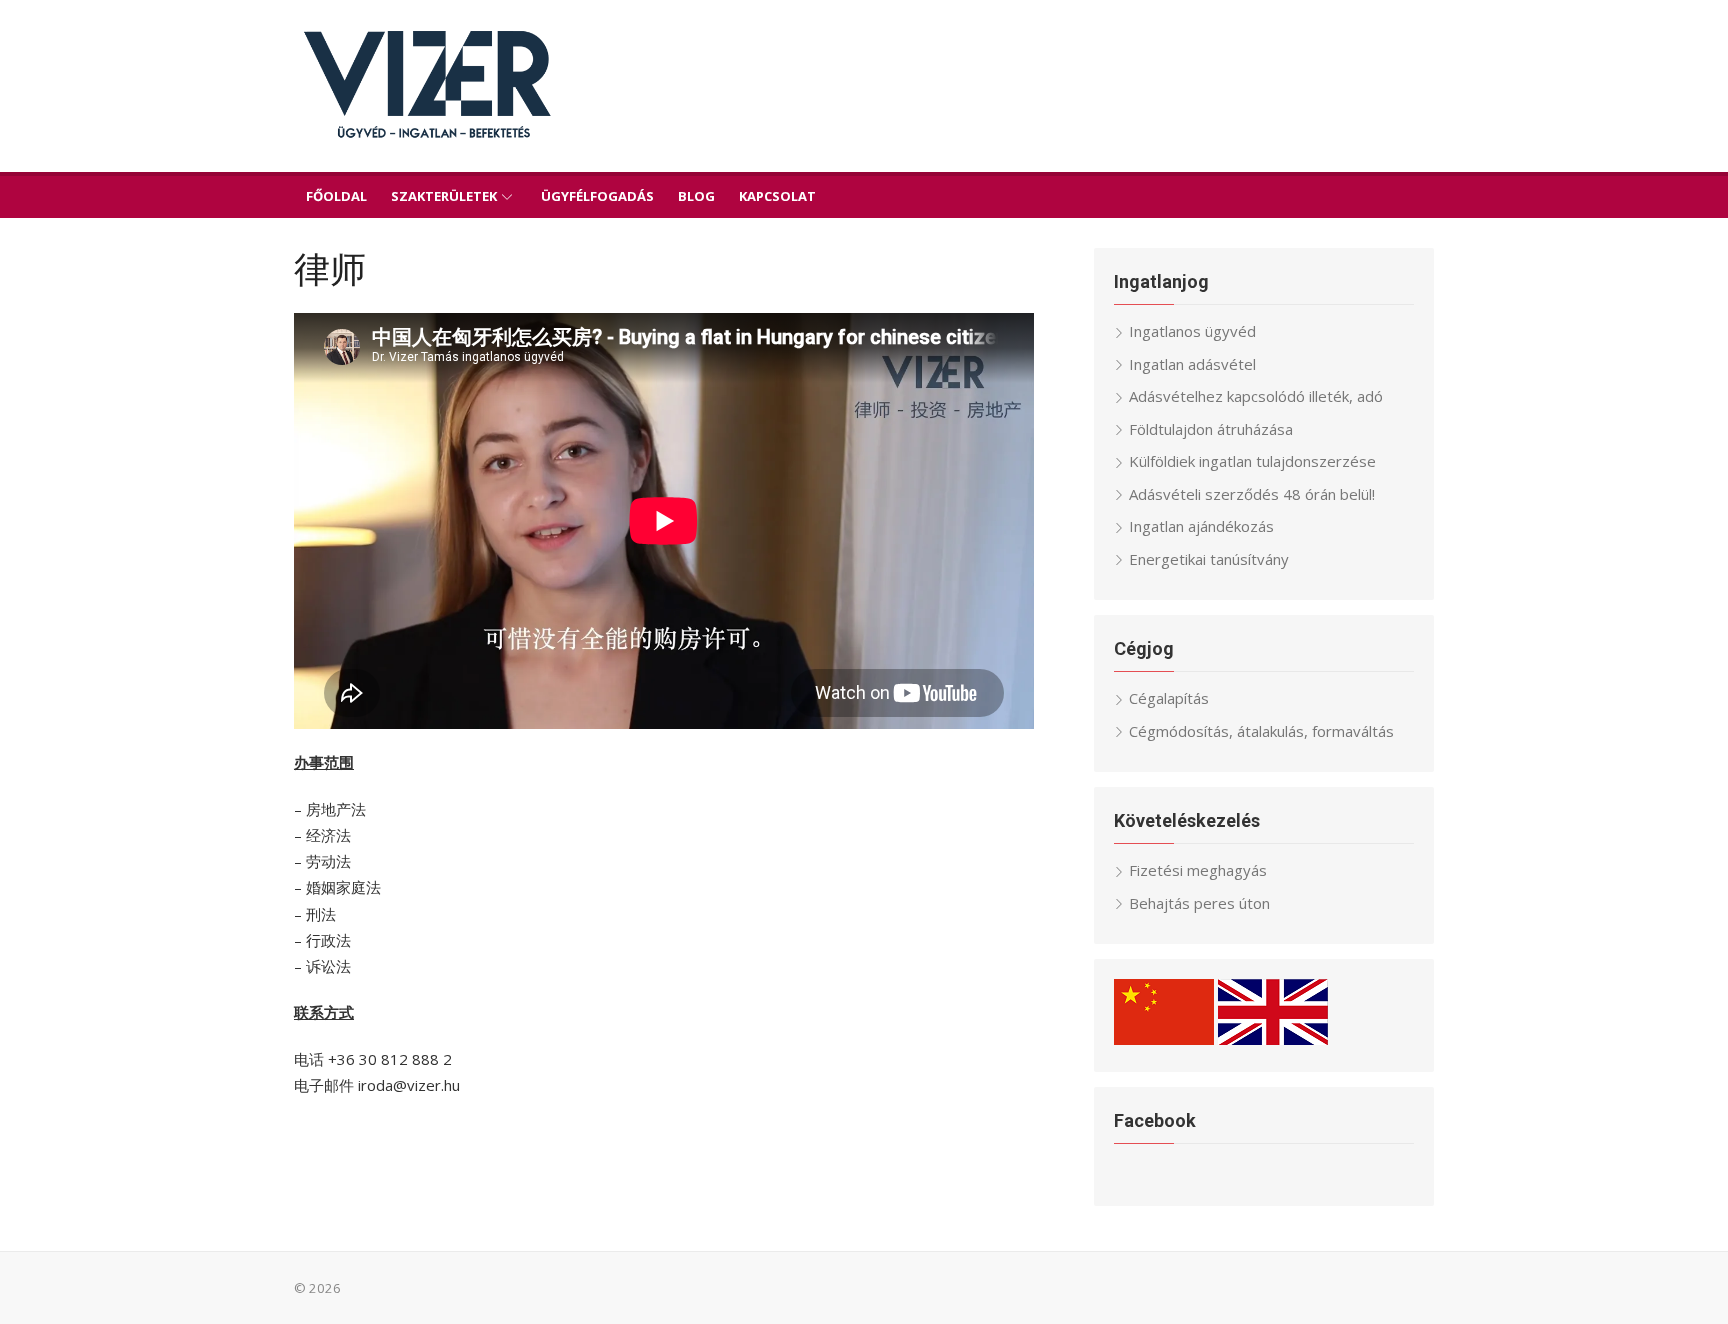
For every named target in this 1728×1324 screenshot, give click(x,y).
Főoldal (336, 196)
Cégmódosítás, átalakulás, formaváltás (1261, 731)
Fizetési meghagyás (1198, 870)
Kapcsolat (777, 196)
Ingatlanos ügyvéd (1192, 331)
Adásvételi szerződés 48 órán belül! (1252, 494)
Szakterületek (444, 196)
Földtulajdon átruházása (1211, 429)
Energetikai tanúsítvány (1209, 559)
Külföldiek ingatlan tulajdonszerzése (1252, 461)
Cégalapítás (1169, 698)
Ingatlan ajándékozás (1201, 526)
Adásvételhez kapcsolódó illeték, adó (1256, 396)
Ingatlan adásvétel (1192, 364)
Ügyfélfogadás (597, 196)
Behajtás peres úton (1199, 903)
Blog (696, 196)
